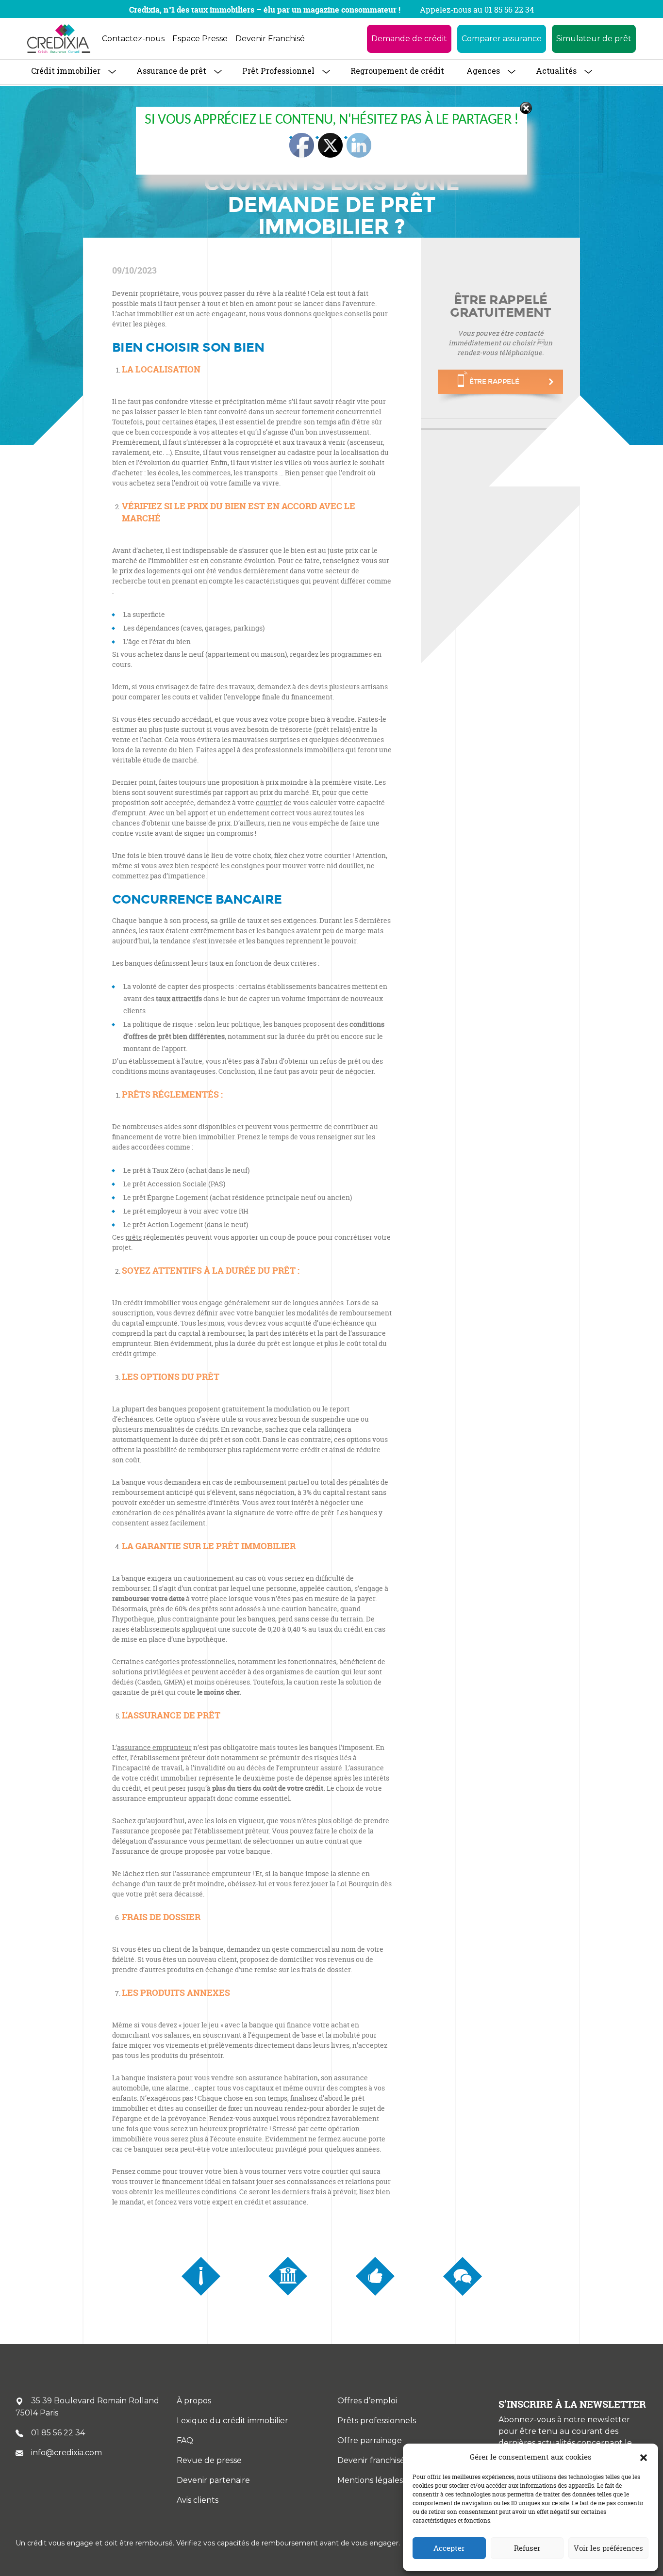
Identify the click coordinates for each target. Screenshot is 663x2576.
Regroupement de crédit (397, 71)
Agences (483, 71)
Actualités (556, 71)
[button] (644, 2457)
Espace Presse (200, 39)
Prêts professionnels (377, 2421)
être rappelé (494, 381)
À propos (194, 2401)
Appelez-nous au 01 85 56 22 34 (477, 10)
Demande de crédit (409, 39)
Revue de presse (209, 2460)
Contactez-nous (133, 39)
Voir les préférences (608, 2548)
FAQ (185, 2440)
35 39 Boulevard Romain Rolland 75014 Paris (87, 2407)
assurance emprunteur (154, 1747)
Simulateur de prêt (594, 39)
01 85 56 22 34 (58, 2433)
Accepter (449, 2548)
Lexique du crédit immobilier (232, 2421)
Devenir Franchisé (270, 39)
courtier (269, 802)
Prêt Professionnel (278, 71)
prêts (133, 1237)
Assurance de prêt (171, 71)
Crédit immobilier (66, 71)
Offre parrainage (370, 2440)
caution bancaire (309, 1609)
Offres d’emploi (367, 2401)
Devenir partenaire (213, 2480)
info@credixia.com (66, 2453)
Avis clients (198, 2500)
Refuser (527, 2548)
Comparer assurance (502, 39)
